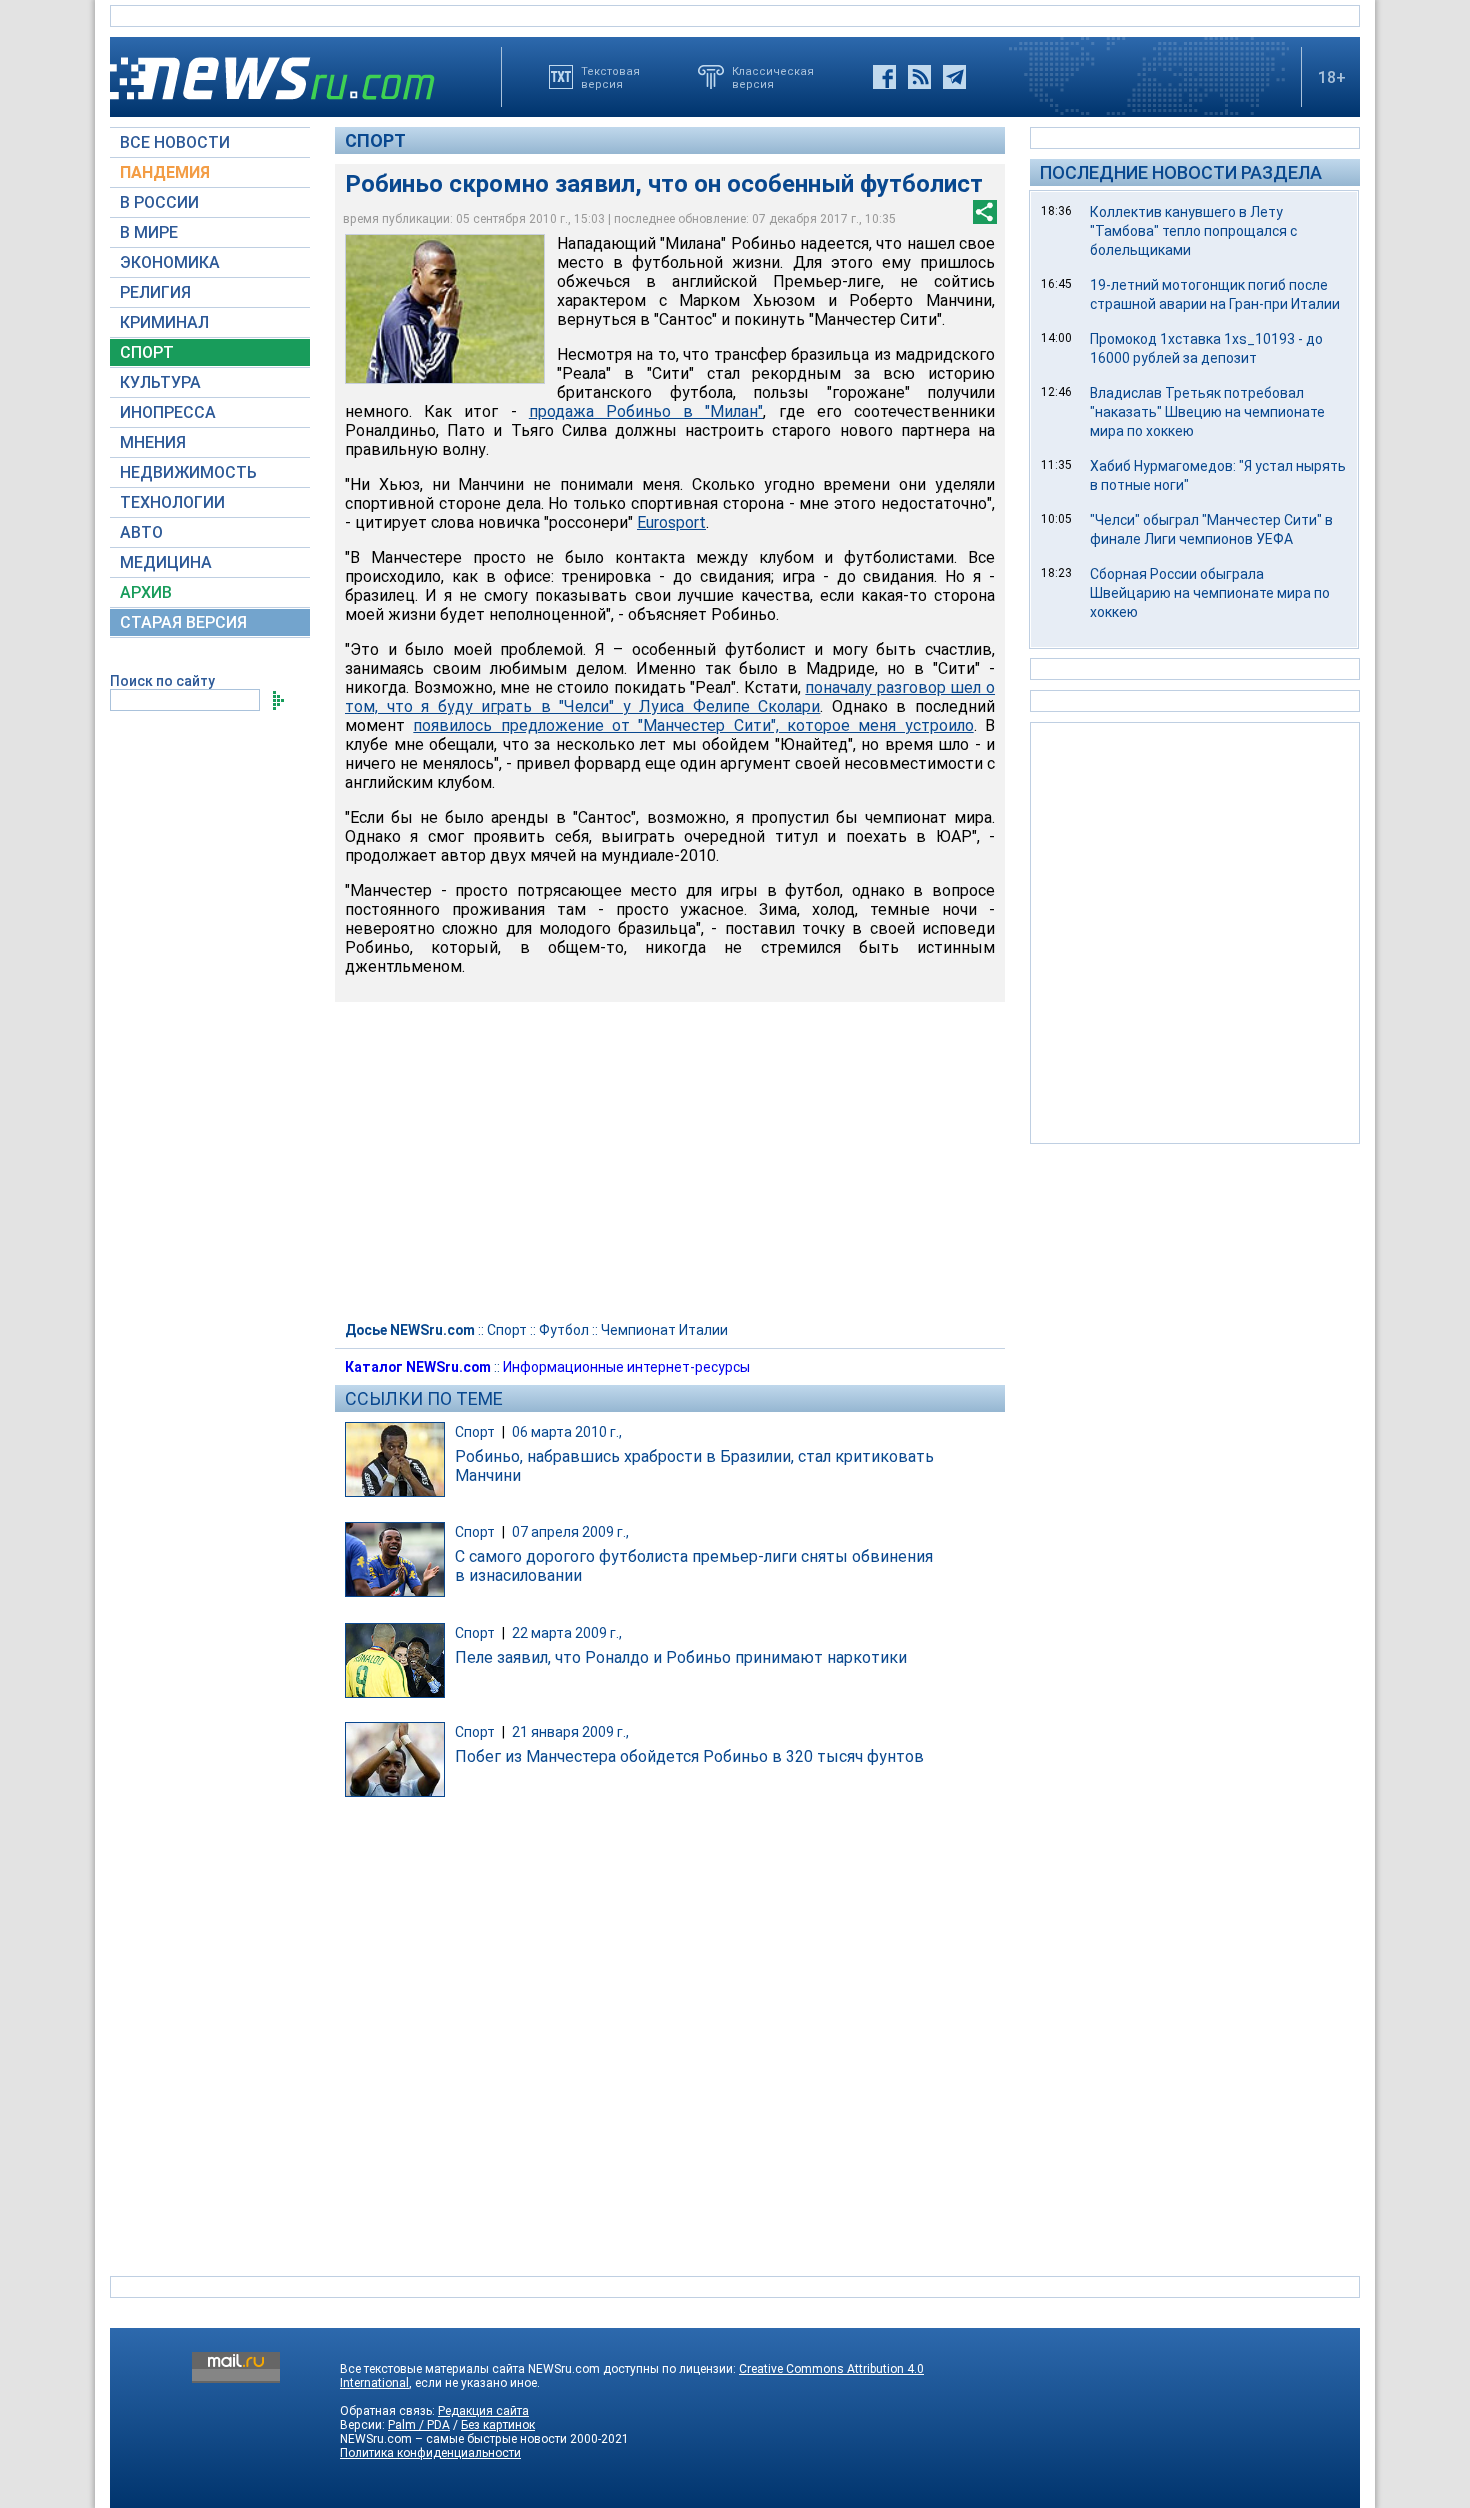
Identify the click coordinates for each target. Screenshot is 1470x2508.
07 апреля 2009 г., (570, 1532)
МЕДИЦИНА (166, 562)
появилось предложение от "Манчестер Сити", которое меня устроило (693, 725)
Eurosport (671, 522)
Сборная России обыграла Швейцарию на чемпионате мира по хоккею (1210, 593)
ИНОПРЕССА (168, 412)
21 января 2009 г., (570, 1732)
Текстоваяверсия (610, 77)
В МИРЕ (149, 232)
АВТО (141, 532)
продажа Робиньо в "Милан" (646, 411)
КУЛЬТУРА (160, 382)
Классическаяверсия (773, 77)
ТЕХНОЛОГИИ (172, 502)
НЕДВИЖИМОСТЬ (188, 472)
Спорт (375, 140)
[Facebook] (884, 77)
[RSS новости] (919, 77)
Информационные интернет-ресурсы (626, 1367)
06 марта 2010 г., (567, 1432)
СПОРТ (147, 352)
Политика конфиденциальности (430, 2453)
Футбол (564, 1330)
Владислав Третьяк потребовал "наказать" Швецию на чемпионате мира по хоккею (1207, 412)
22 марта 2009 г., (567, 1633)
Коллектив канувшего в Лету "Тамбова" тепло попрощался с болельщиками (1193, 231)
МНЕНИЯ (153, 442)
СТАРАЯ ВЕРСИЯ (183, 622)
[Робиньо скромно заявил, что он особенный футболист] (445, 309)
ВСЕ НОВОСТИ (175, 142)
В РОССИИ (159, 202)
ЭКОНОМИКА (170, 262)
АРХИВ (146, 592)
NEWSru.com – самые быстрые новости (453, 2439)
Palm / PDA (419, 2425)
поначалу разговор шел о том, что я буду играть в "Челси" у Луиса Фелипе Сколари (670, 697)
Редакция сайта (483, 2411)
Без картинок (498, 2425)
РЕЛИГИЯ (155, 292)
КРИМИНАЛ (164, 322)
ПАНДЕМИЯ (165, 172)
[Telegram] (954, 77)
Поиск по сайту (162, 681)
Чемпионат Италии (664, 1330)
